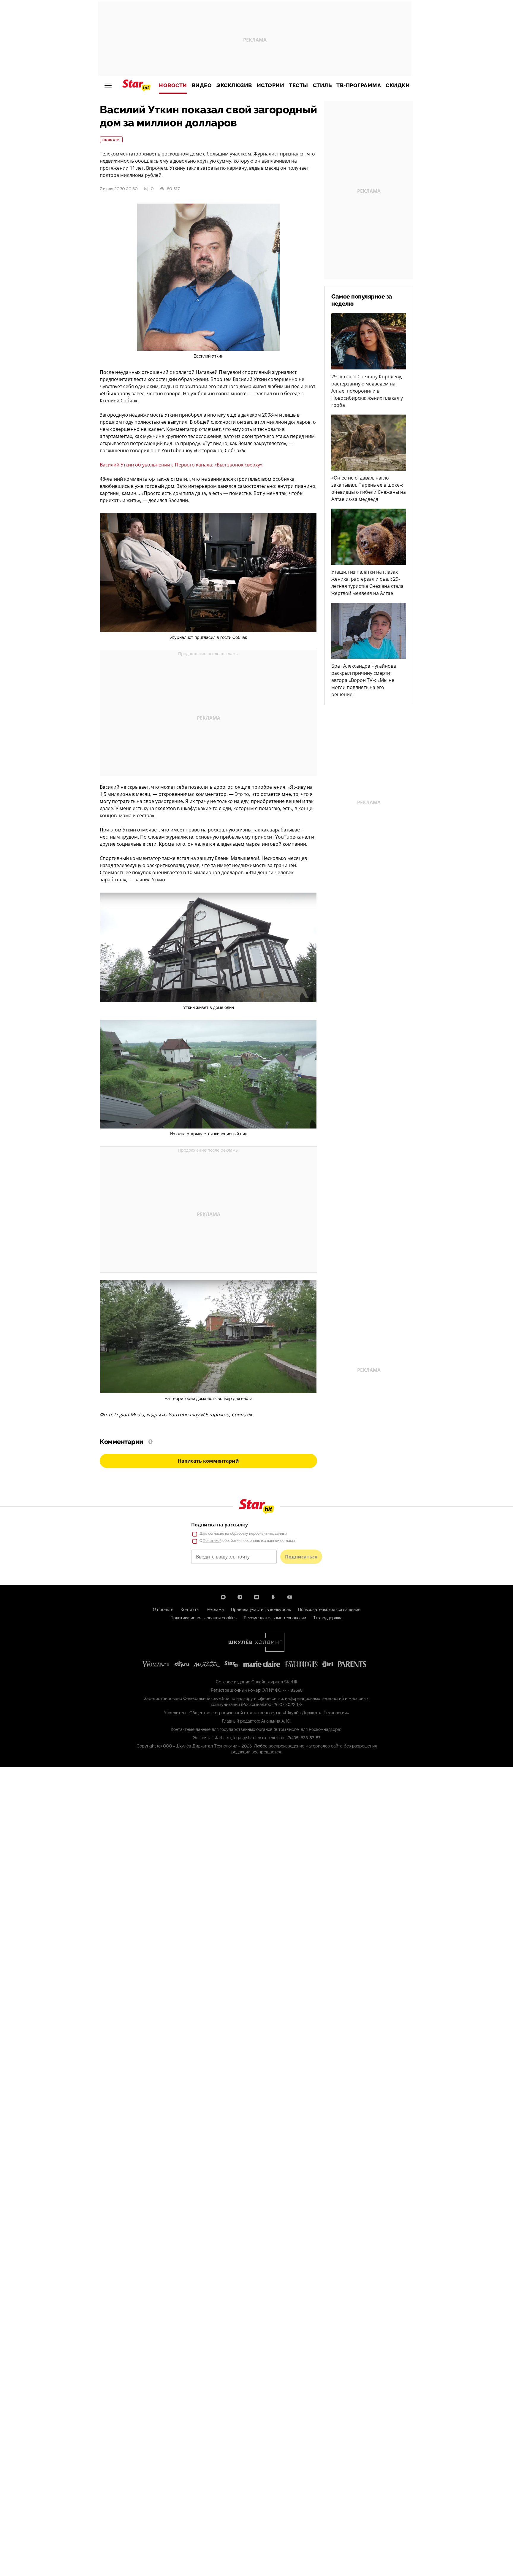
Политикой (212, 1541)
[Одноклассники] (273, 1597)
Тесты (299, 85)
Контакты (190, 1610)
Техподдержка (328, 1618)
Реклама (215, 1610)
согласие (216, 1534)
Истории (271, 85)
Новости (173, 85)
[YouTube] (290, 1597)
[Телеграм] (240, 1597)
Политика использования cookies (204, 1618)
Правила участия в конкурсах (261, 1610)
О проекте (163, 1610)
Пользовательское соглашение (329, 1610)
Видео (202, 85)
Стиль (322, 85)
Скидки (398, 85)
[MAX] (223, 1597)
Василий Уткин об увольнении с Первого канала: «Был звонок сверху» (181, 465)
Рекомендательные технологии (275, 1618)
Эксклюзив (234, 85)
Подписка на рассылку (220, 1525)
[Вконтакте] (256, 1597)
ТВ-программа (359, 85)
